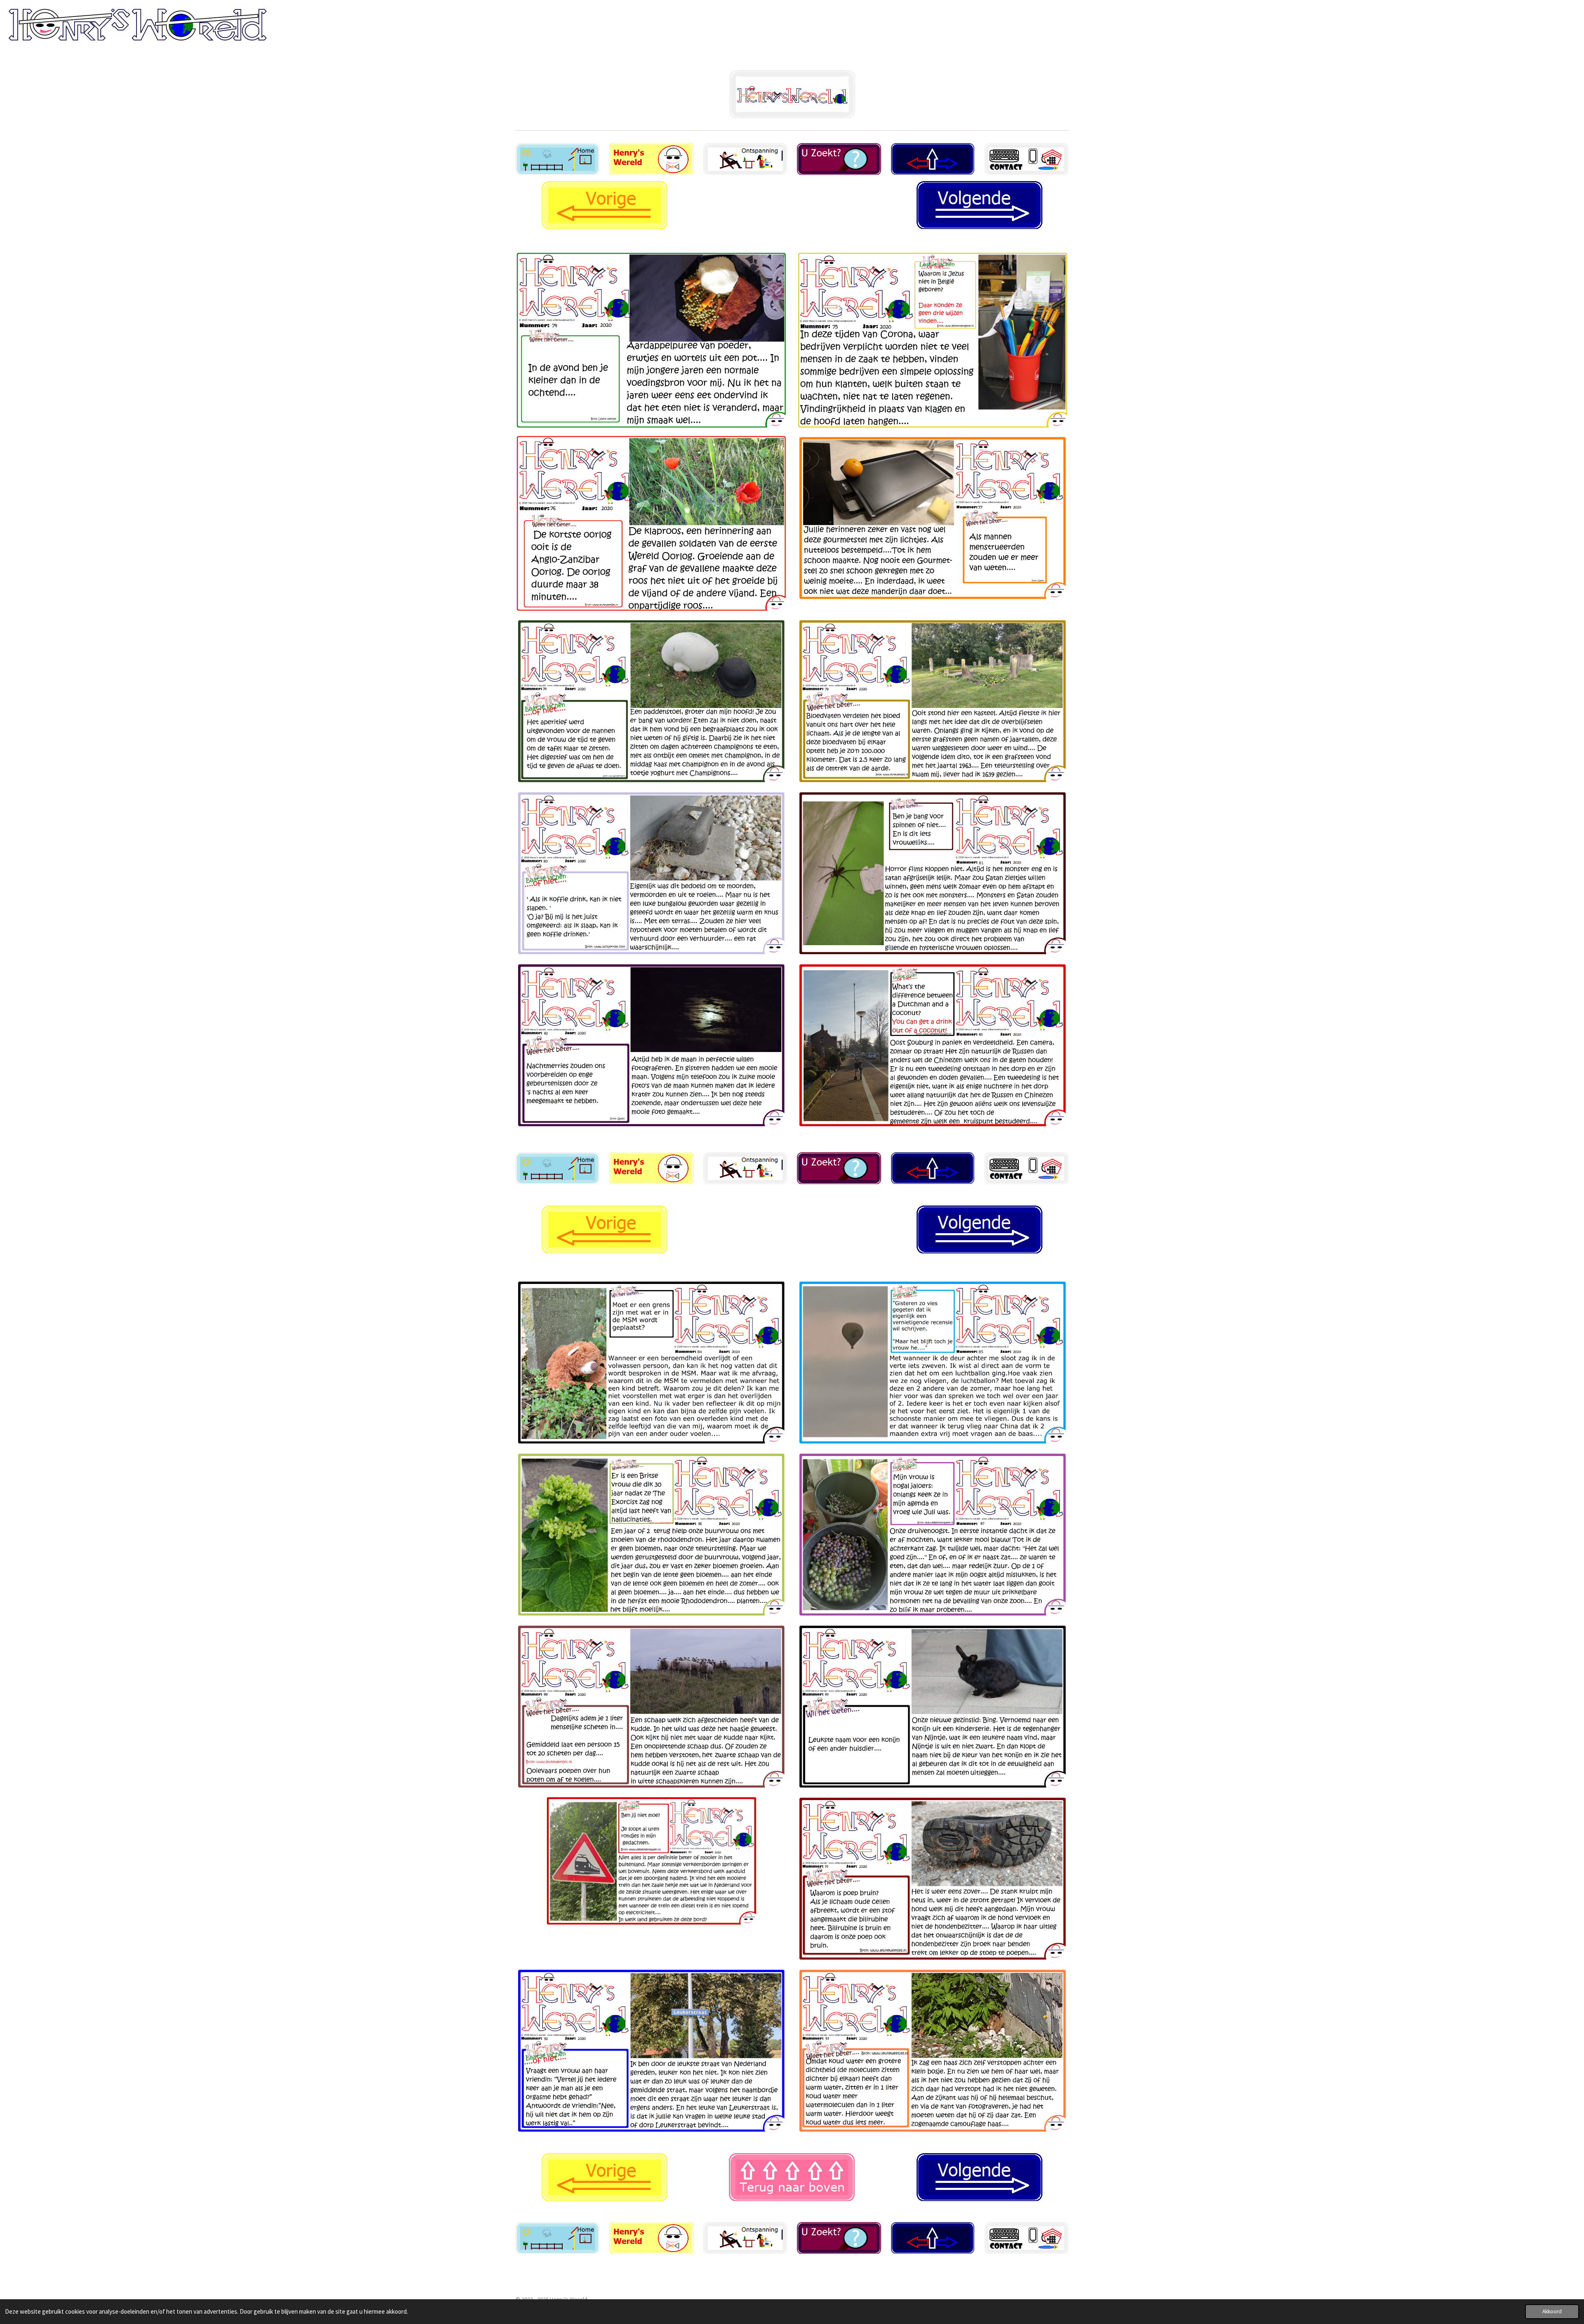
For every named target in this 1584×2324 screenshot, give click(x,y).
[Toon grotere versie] (1027, 2238)
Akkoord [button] (1552, 2311)
